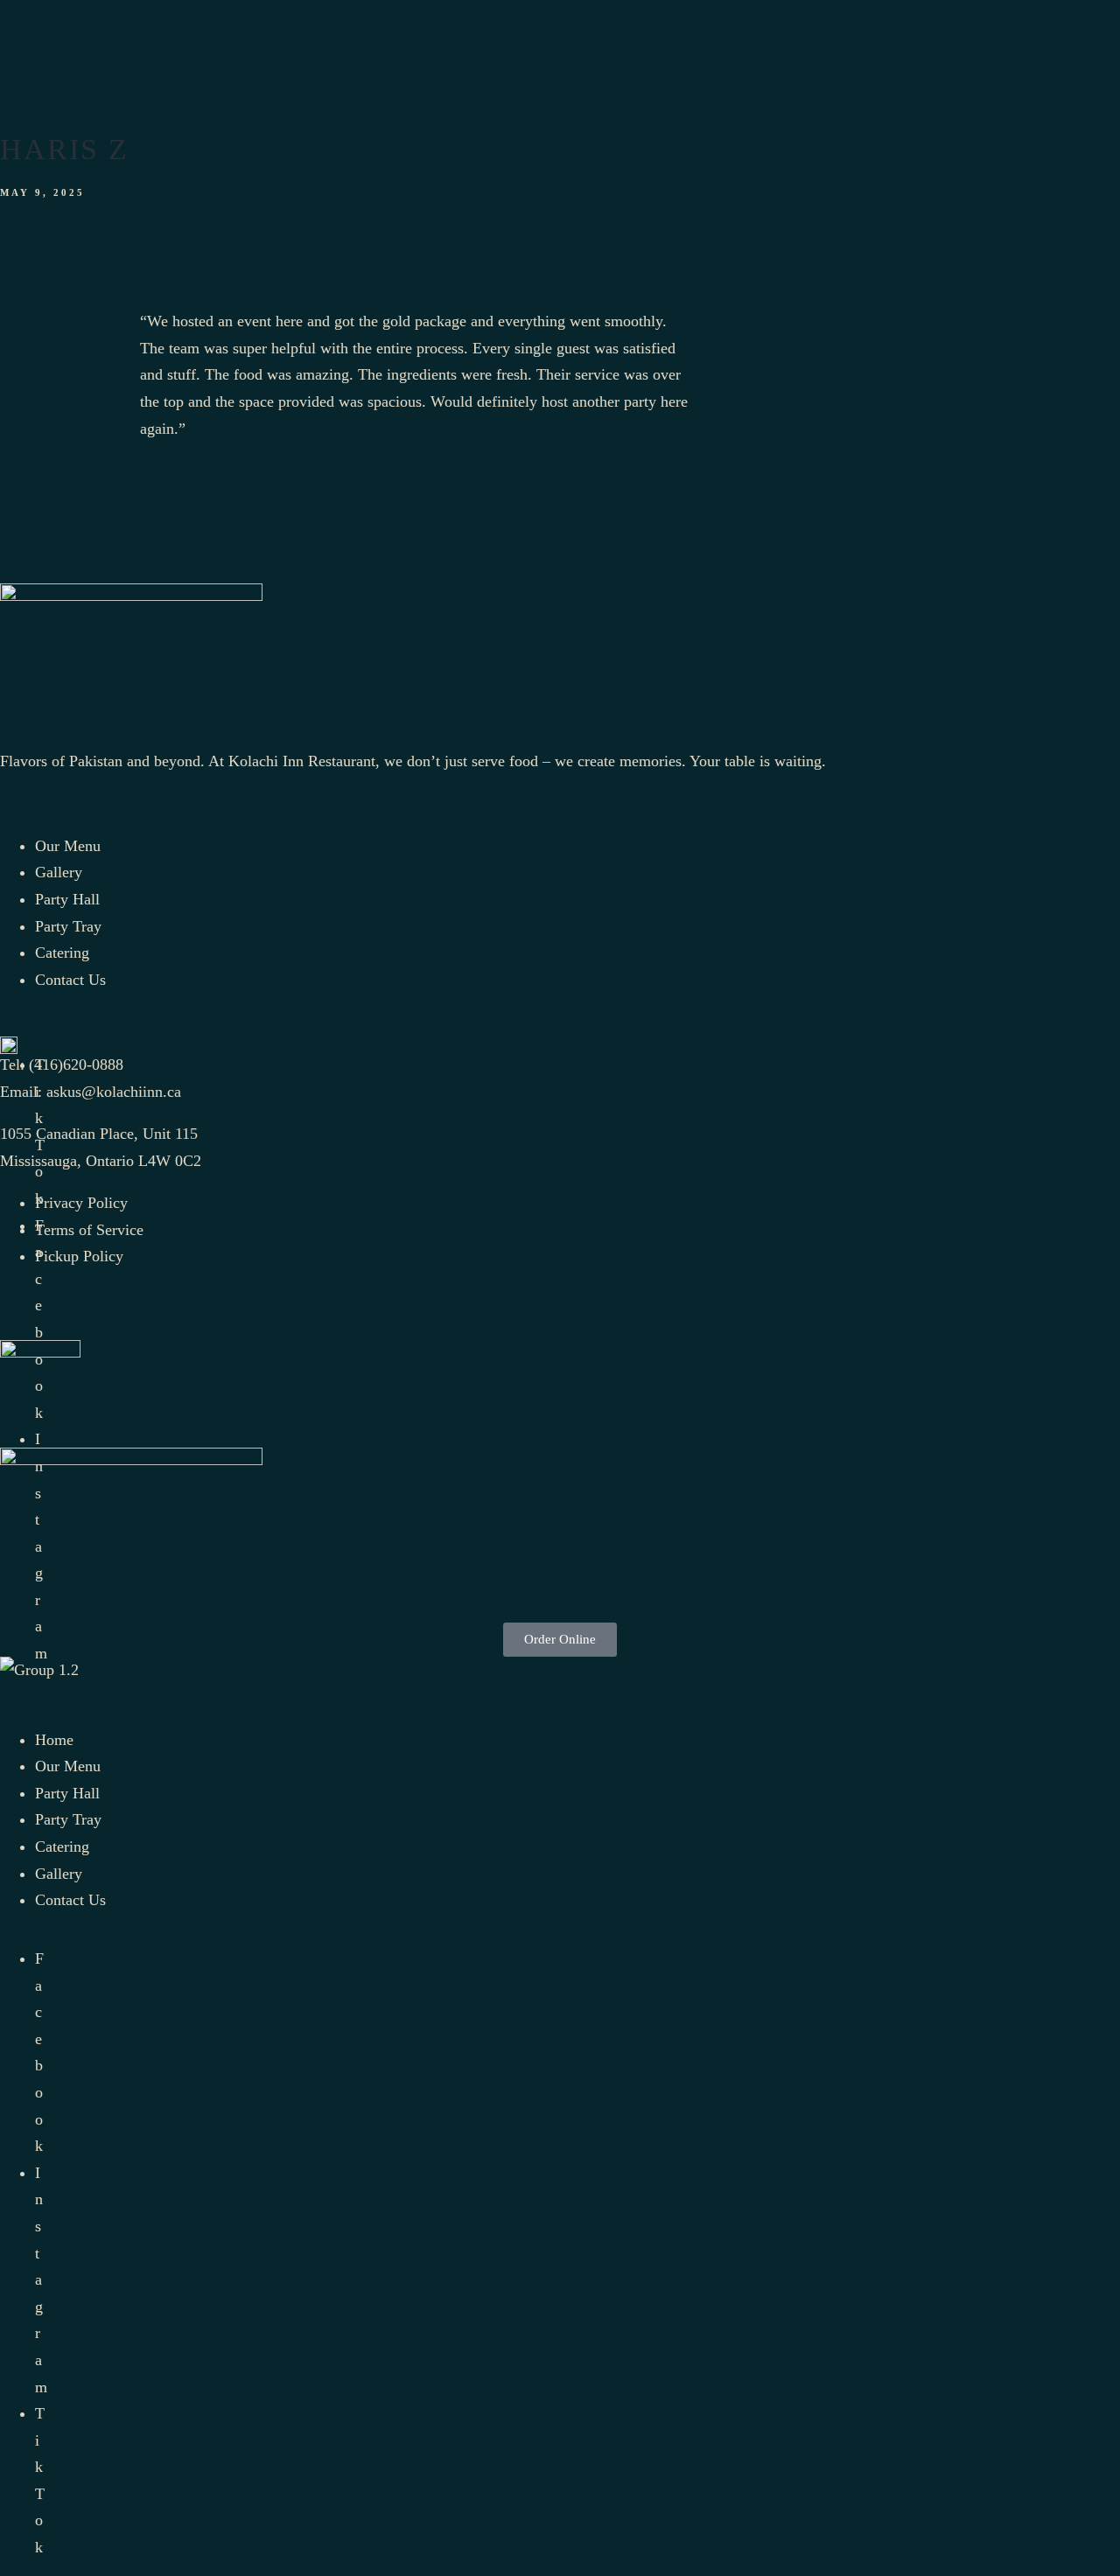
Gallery (59, 1874)
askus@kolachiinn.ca (114, 1092)
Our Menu (68, 1766)
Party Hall (67, 1793)
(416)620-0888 (76, 1065)
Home (54, 1740)
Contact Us (70, 1900)
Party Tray (68, 1819)
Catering (62, 1846)
